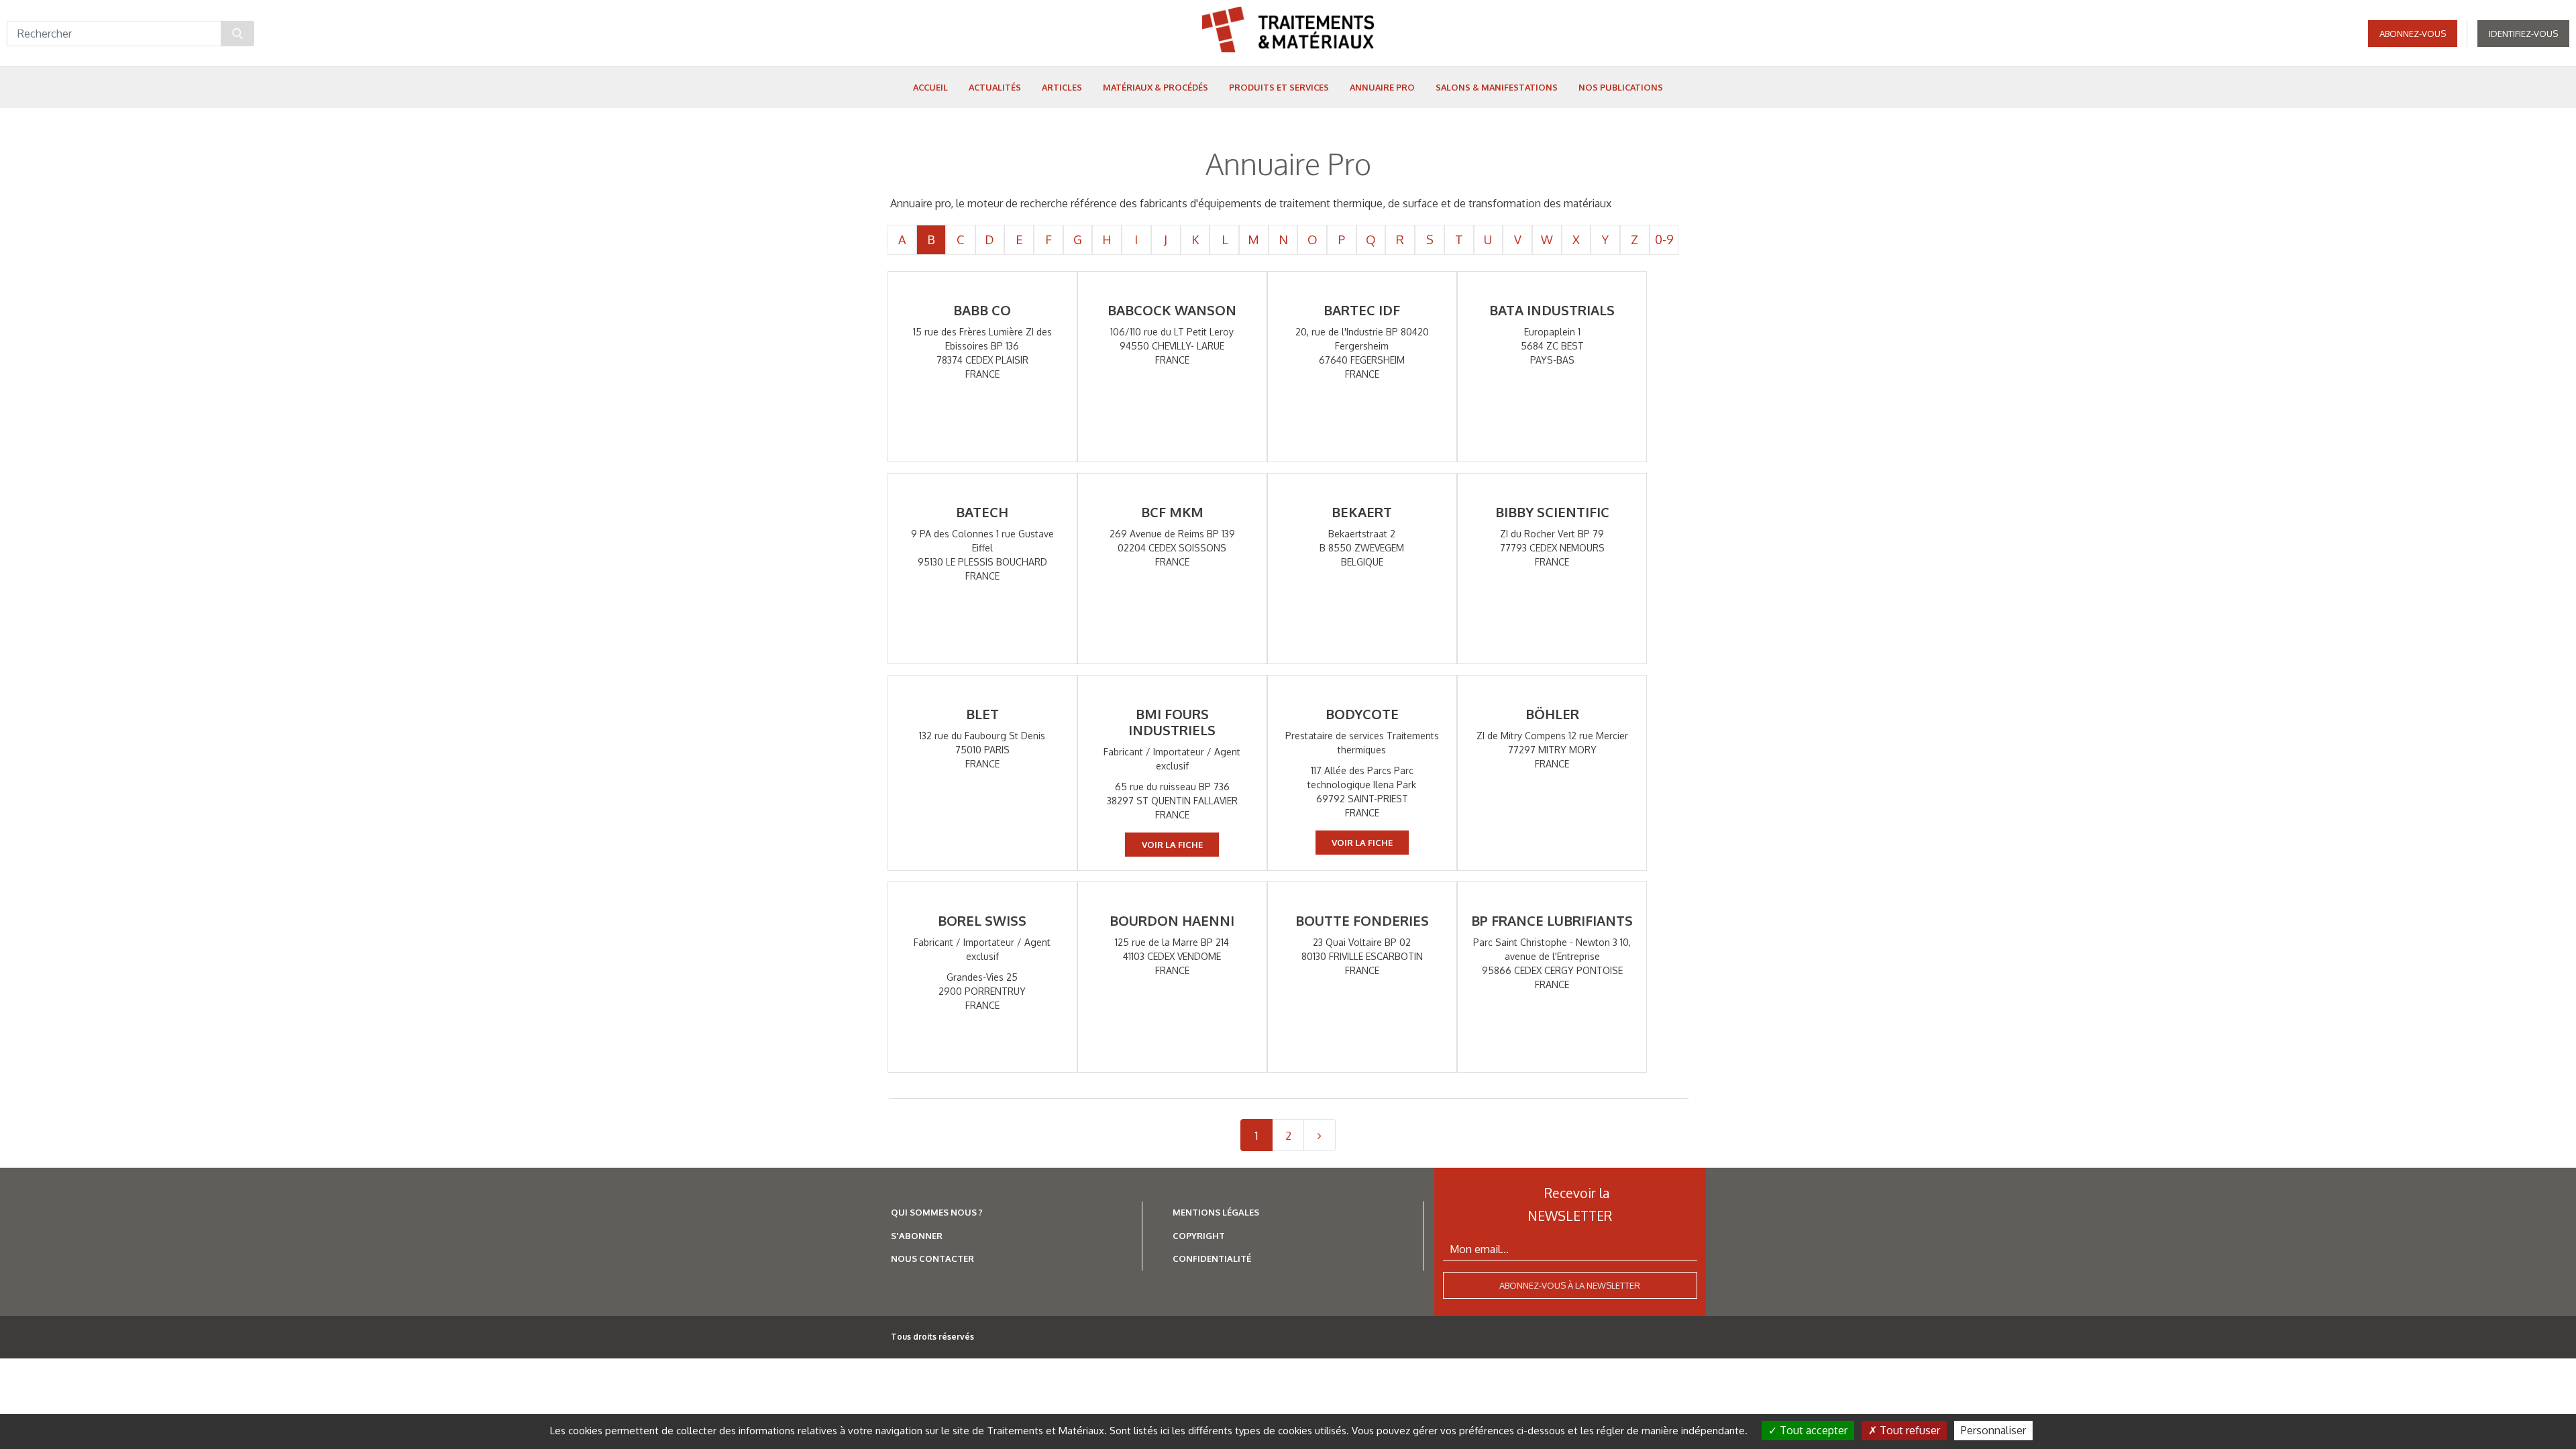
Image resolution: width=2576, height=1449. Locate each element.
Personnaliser (1993, 1430)
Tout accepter (1812, 1430)
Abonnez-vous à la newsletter (1570, 1285)
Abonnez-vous (2413, 34)
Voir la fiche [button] (1172, 845)
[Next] (1320, 1135)
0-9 (1664, 239)
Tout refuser (1909, 1430)
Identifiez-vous (2523, 34)
